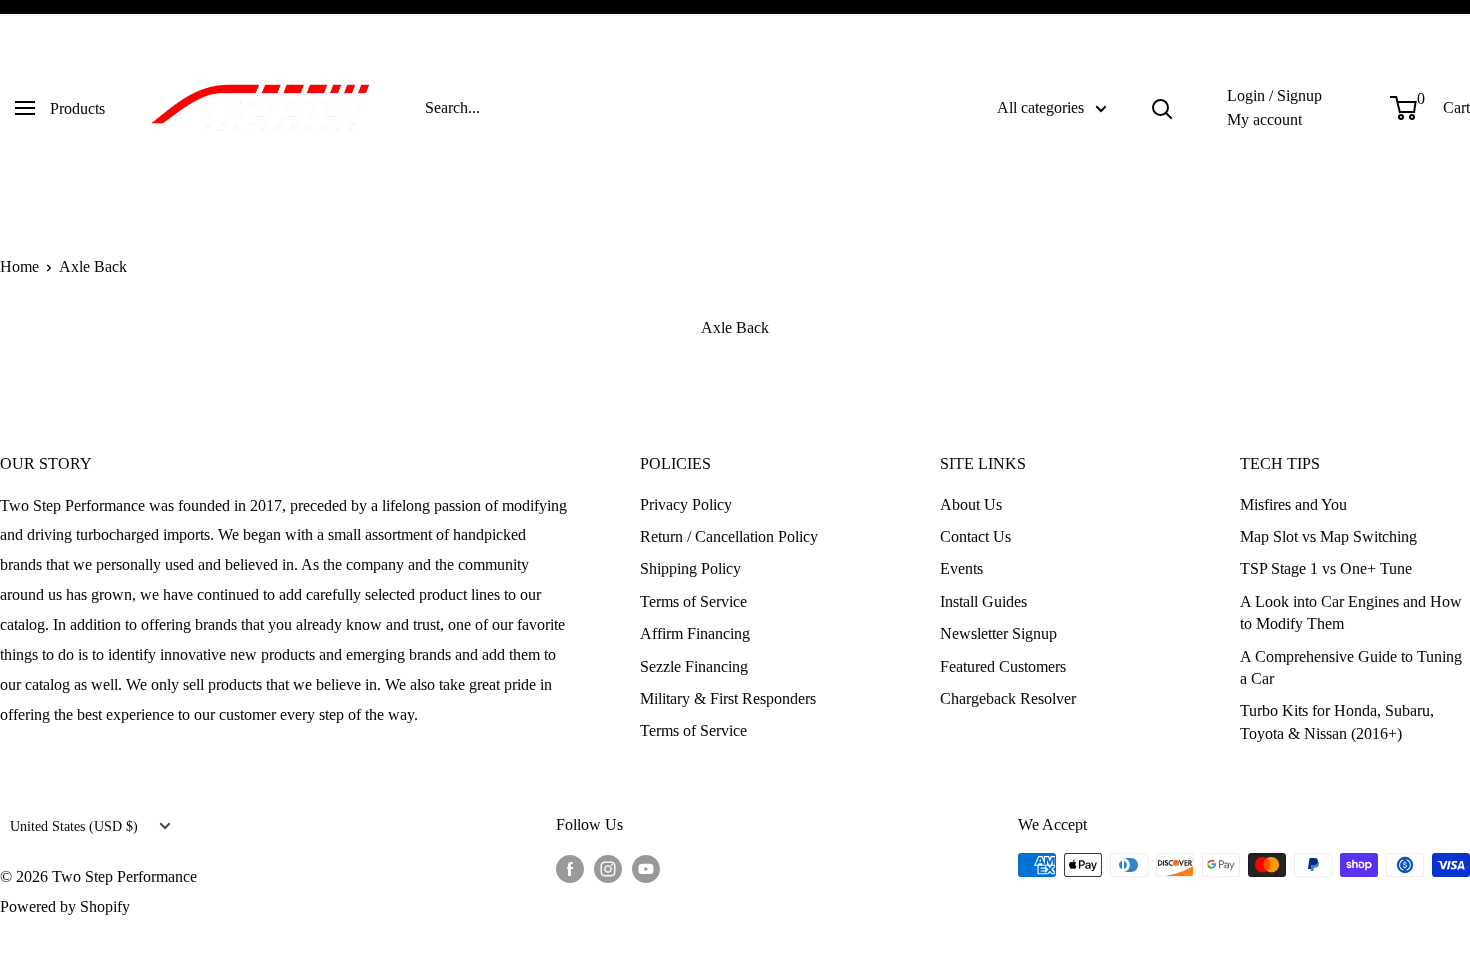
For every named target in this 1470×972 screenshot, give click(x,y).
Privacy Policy (686, 504)
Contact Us (975, 536)
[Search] (1162, 108)
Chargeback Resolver (1008, 698)
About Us (971, 504)
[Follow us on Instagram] (608, 868)
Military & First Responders (728, 698)
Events (961, 568)
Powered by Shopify (65, 906)
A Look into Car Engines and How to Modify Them (1351, 612)
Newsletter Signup (998, 633)
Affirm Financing (695, 633)
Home (19, 266)
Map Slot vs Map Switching (1328, 536)
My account (1264, 119)
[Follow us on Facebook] (570, 868)
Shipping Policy (690, 568)
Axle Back (93, 266)
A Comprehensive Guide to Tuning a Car (1351, 667)
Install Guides (983, 601)
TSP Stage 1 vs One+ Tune (1326, 568)
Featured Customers (1003, 666)
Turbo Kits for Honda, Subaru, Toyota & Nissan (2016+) (1337, 721)
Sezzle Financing (694, 666)
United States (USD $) (74, 826)
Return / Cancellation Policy (729, 536)
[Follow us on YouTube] (646, 868)
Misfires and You (1293, 504)
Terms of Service (693, 601)
